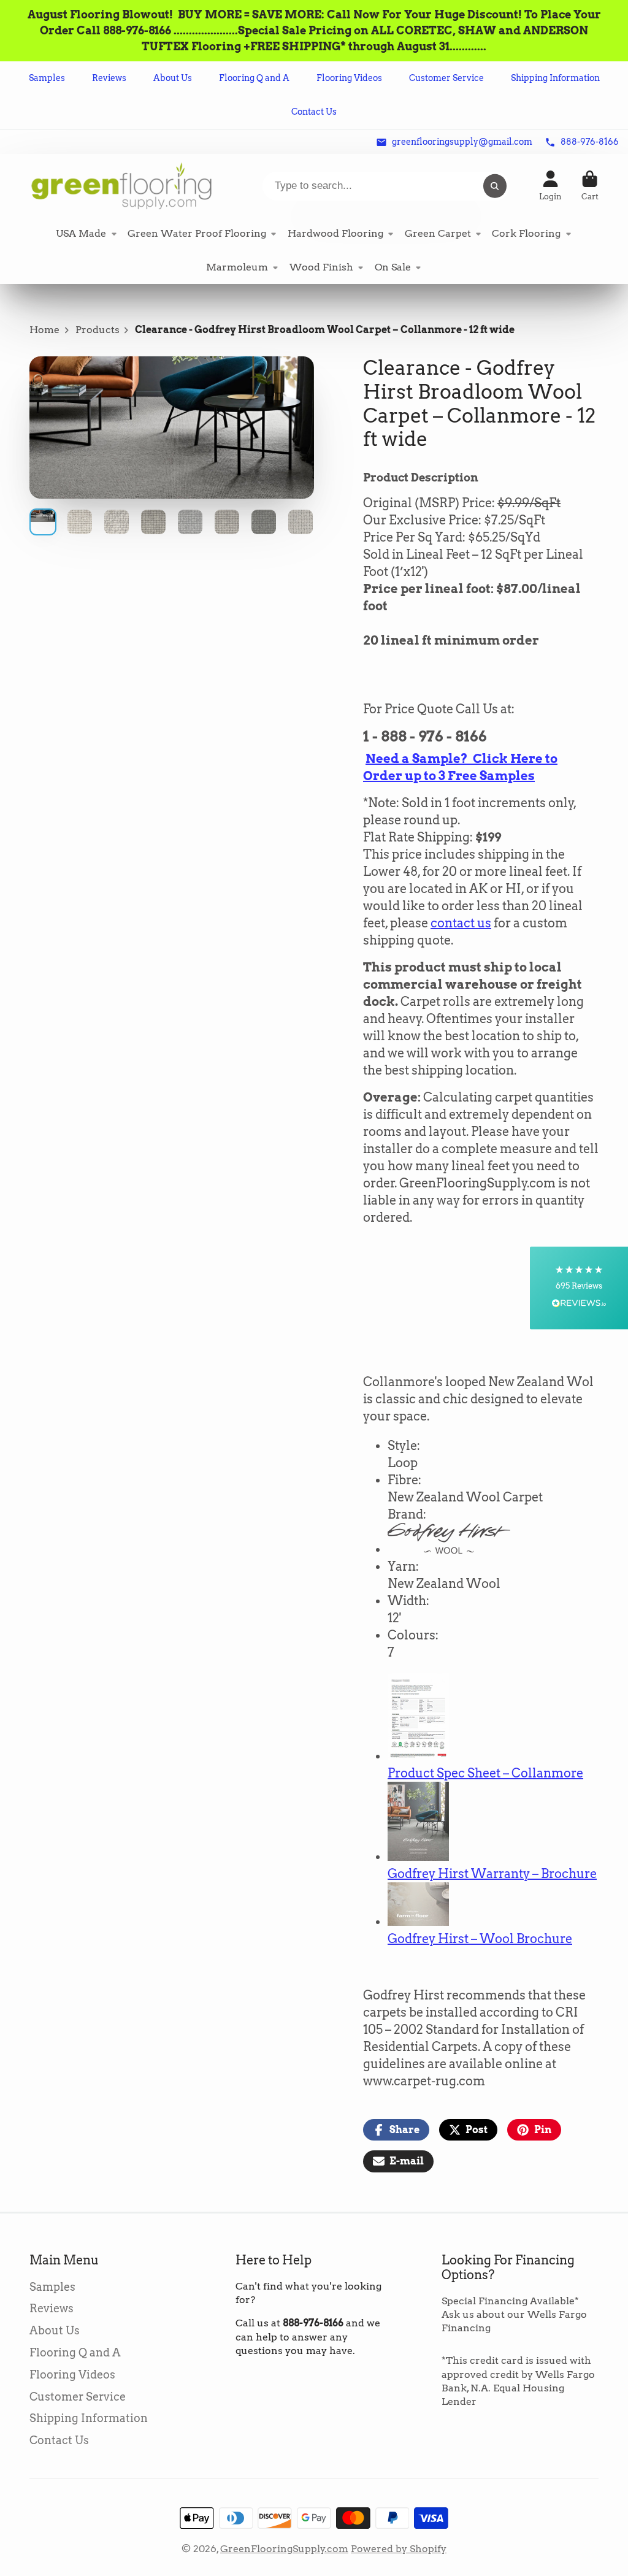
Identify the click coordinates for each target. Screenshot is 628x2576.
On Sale (393, 267)
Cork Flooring (526, 233)
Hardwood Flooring (335, 233)
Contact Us (314, 112)
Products (98, 330)
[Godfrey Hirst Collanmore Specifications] (418, 1756)
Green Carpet (438, 233)
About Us (173, 78)
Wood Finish (321, 267)
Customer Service (446, 78)
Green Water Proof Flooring (197, 233)
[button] (579, 1288)
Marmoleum (237, 267)
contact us (461, 923)
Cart (590, 186)
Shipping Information (555, 78)
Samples (47, 78)
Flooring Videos (349, 78)
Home (44, 330)
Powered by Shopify (399, 2549)
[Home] (121, 186)
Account (550, 186)
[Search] (495, 186)
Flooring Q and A (254, 78)
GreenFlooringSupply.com (284, 2549)
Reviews (109, 78)
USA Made (81, 233)
